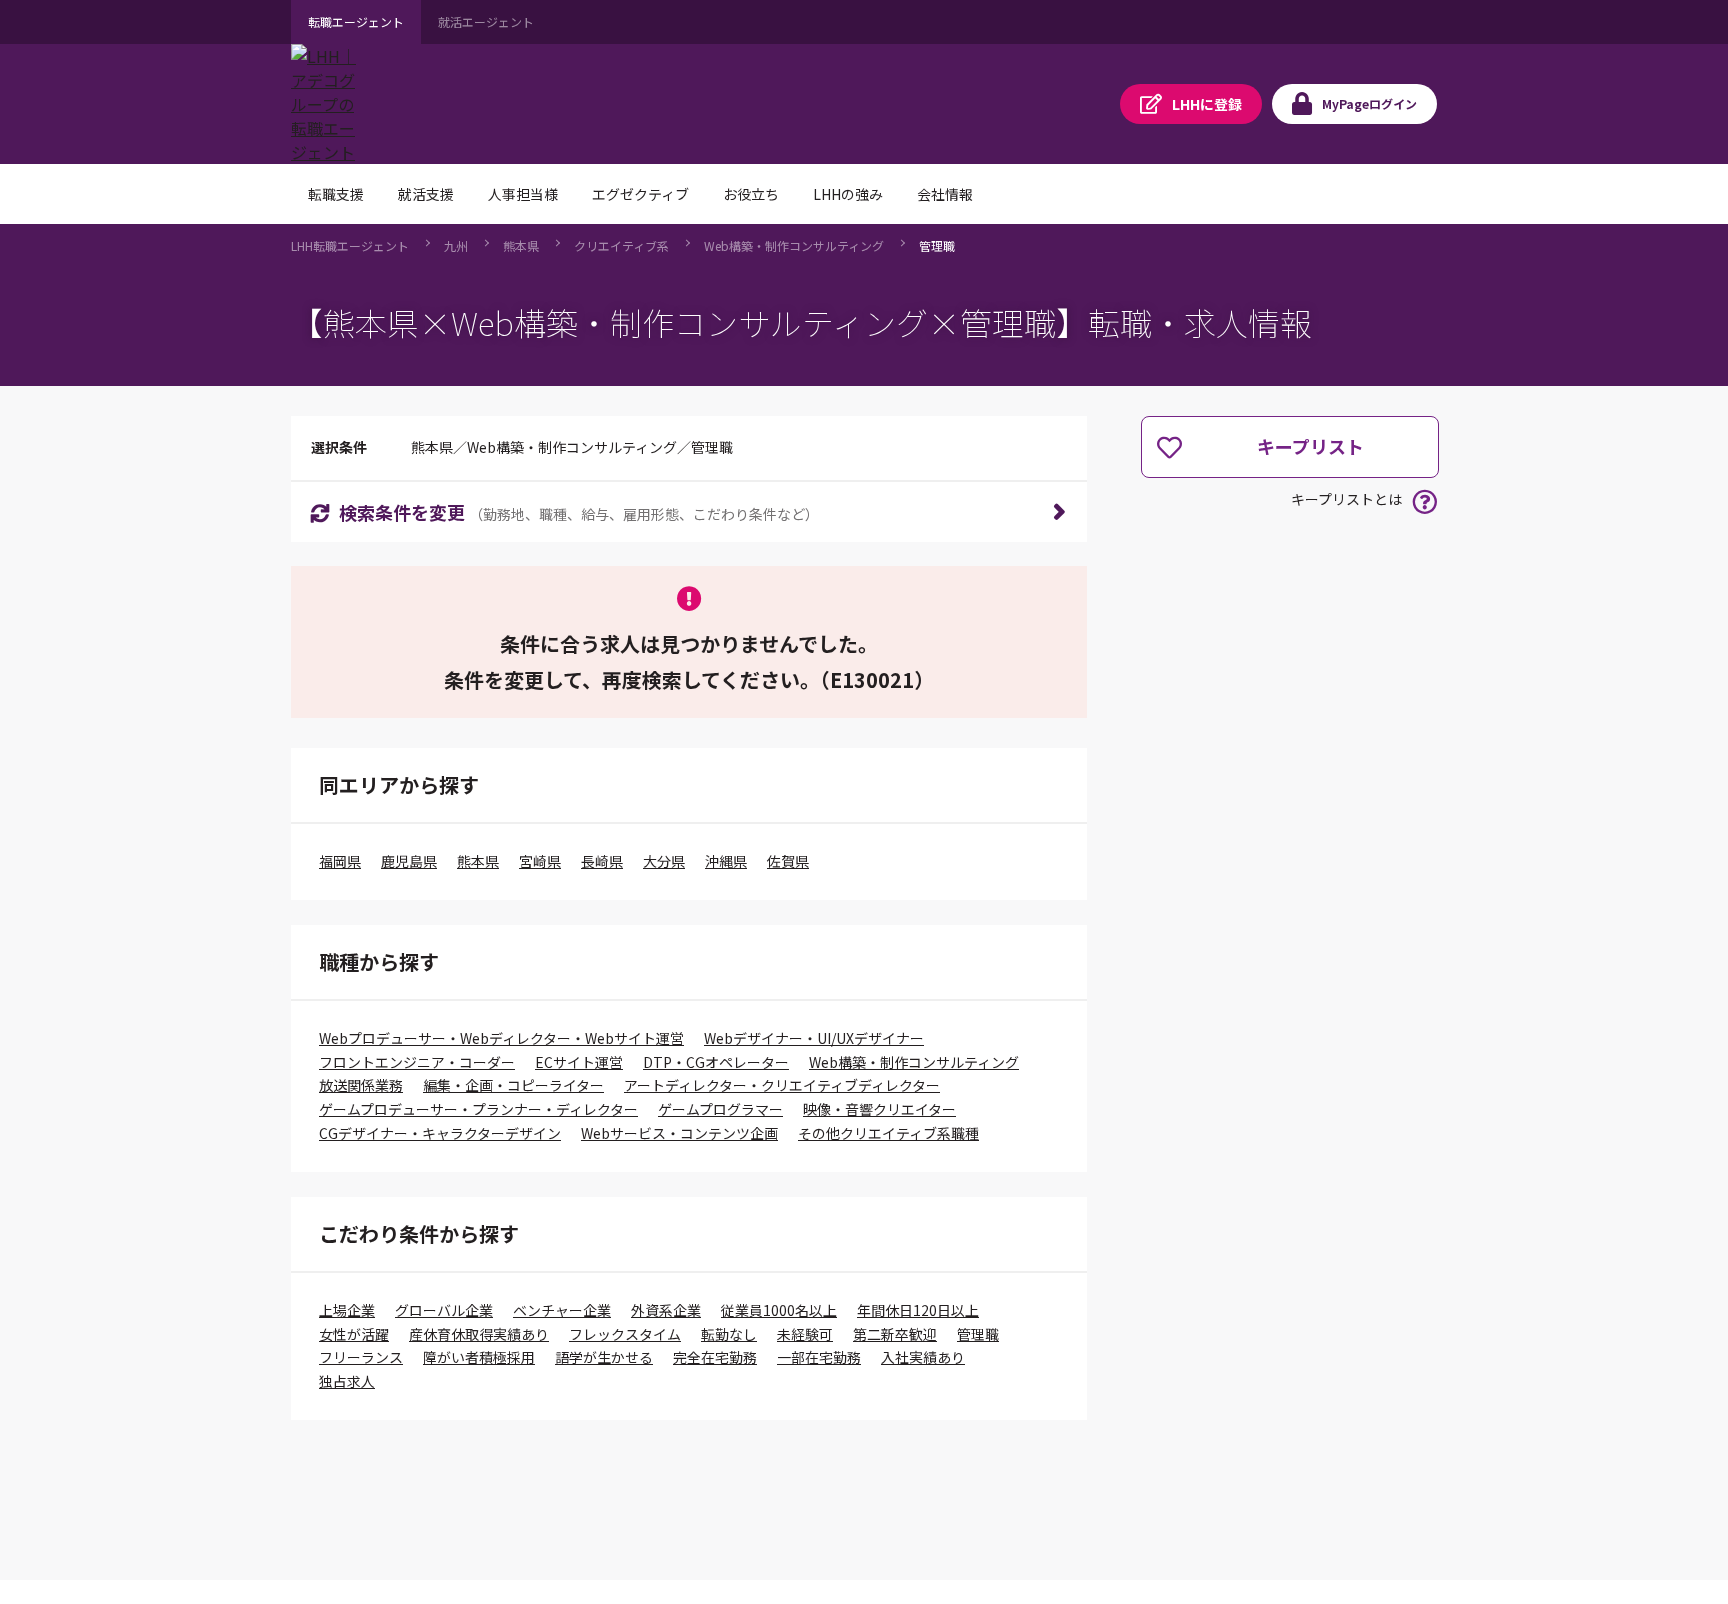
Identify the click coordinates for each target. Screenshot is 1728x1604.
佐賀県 (788, 861)
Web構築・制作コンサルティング (794, 245)
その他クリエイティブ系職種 (888, 1133)
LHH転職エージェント (350, 245)
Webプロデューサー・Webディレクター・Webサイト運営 (501, 1038)
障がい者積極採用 (479, 1357)
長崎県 (602, 861)
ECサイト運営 (579, 1062)
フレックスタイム (625, 1334)
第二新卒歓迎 (895, 1334)
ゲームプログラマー (720, 1109)
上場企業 (347, 1310)
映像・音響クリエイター (879, 1109)
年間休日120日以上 (918, 1310)
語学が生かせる (604, 1357)
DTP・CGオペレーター (716, 1062)
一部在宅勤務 (819, 1357)
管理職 (937, 245)
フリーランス (361, 1357)
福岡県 (340, 861)
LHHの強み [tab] (848, 194)
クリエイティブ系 (621, 245)
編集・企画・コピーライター (513, 1085)
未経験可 (805, 1334)
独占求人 (347, 1381)
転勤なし (729, 1334)
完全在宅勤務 (715, 1357)
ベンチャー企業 (562, 1310)
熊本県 (521, 245)
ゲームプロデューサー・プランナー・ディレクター (478, 1109)
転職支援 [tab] (336, 194)
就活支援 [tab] (426, 194)
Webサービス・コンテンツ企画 (679, 1133)
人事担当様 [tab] (523, 194)
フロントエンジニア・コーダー (417, 1062)
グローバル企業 (444, 1310)
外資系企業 (666, 1310)
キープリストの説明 (1424, 501)
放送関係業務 (361, 1085)
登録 (1207, 104)
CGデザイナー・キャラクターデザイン (440, 1133)
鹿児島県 (409, 861)
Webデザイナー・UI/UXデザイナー (814, 1038)
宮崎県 (540, 861)
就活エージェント (486, 21)
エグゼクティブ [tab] (640, 194)
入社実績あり (923, 1357)
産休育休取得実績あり (479, 1334)
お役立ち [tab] (751, 194)
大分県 (664, 861)
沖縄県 (726, 861)
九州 (456, 245)
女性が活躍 (354, 1334)
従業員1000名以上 (779, 1310)
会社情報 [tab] (945, 194)
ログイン (1369, 103)
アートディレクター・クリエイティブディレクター (782, 1085)
